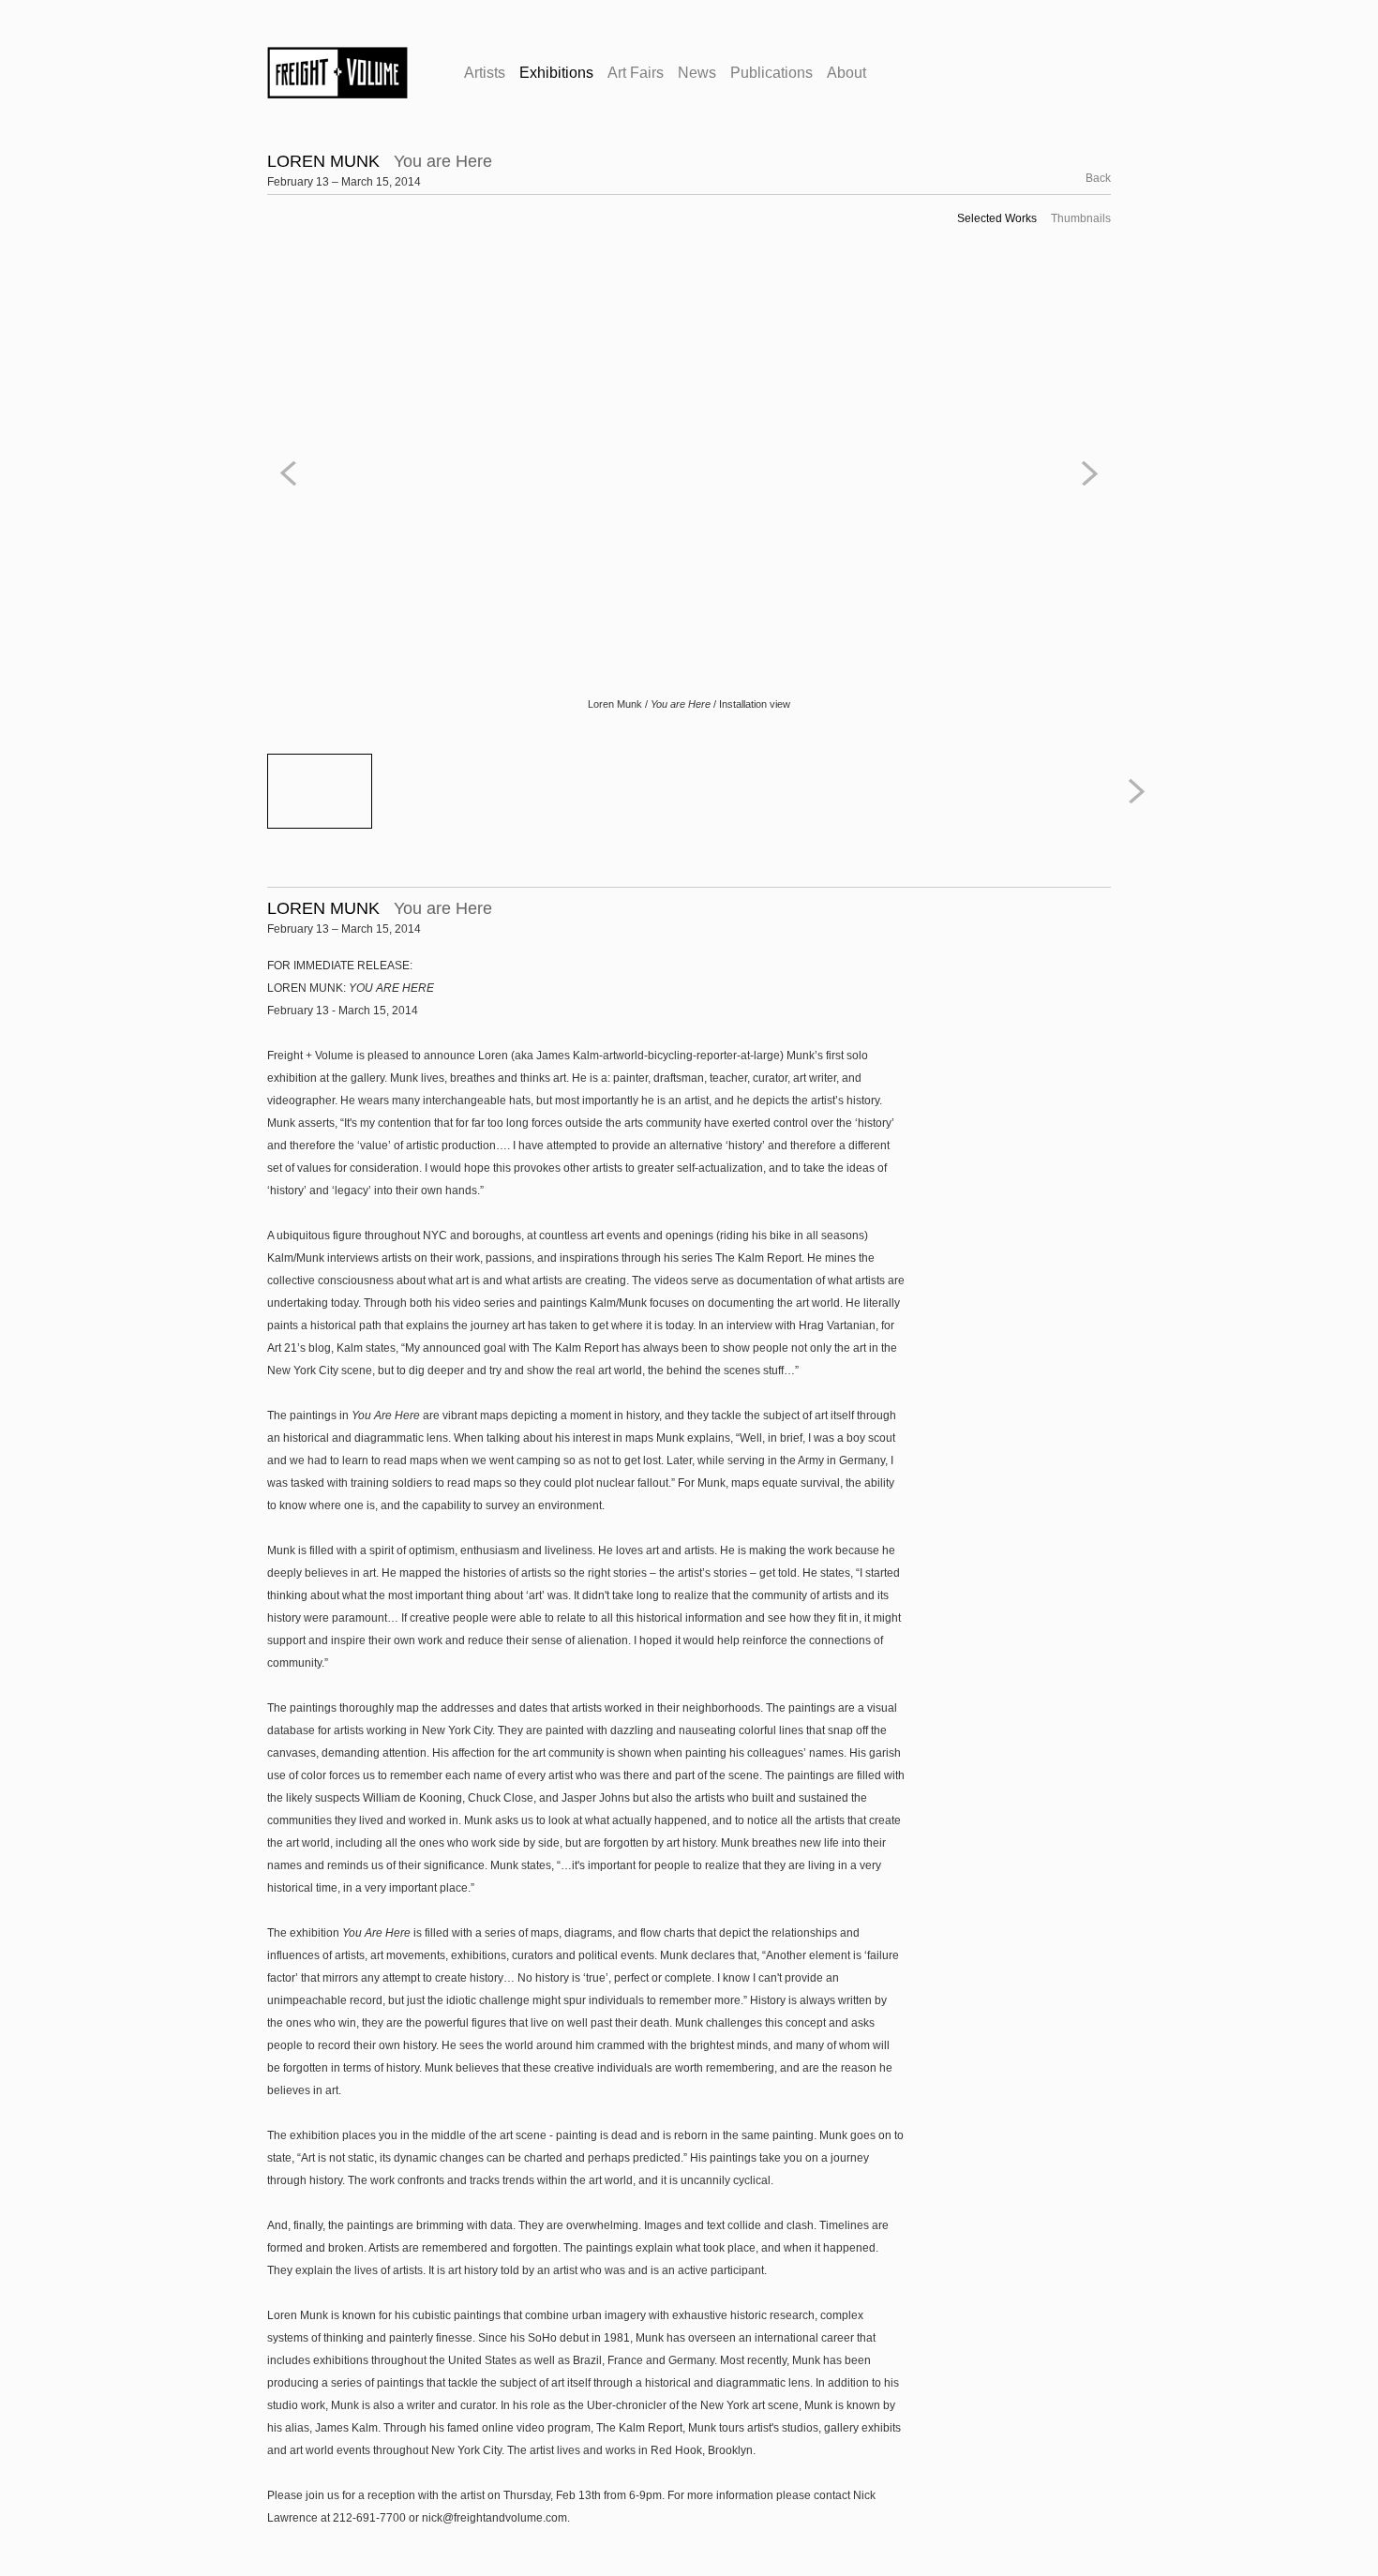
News (697, 73)
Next (1086, 473)
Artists (485, 73)
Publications (771, 73)
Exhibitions (556, 73)
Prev (292, 473)
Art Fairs (636, 73)
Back (1087, 178)
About (846, 73)
